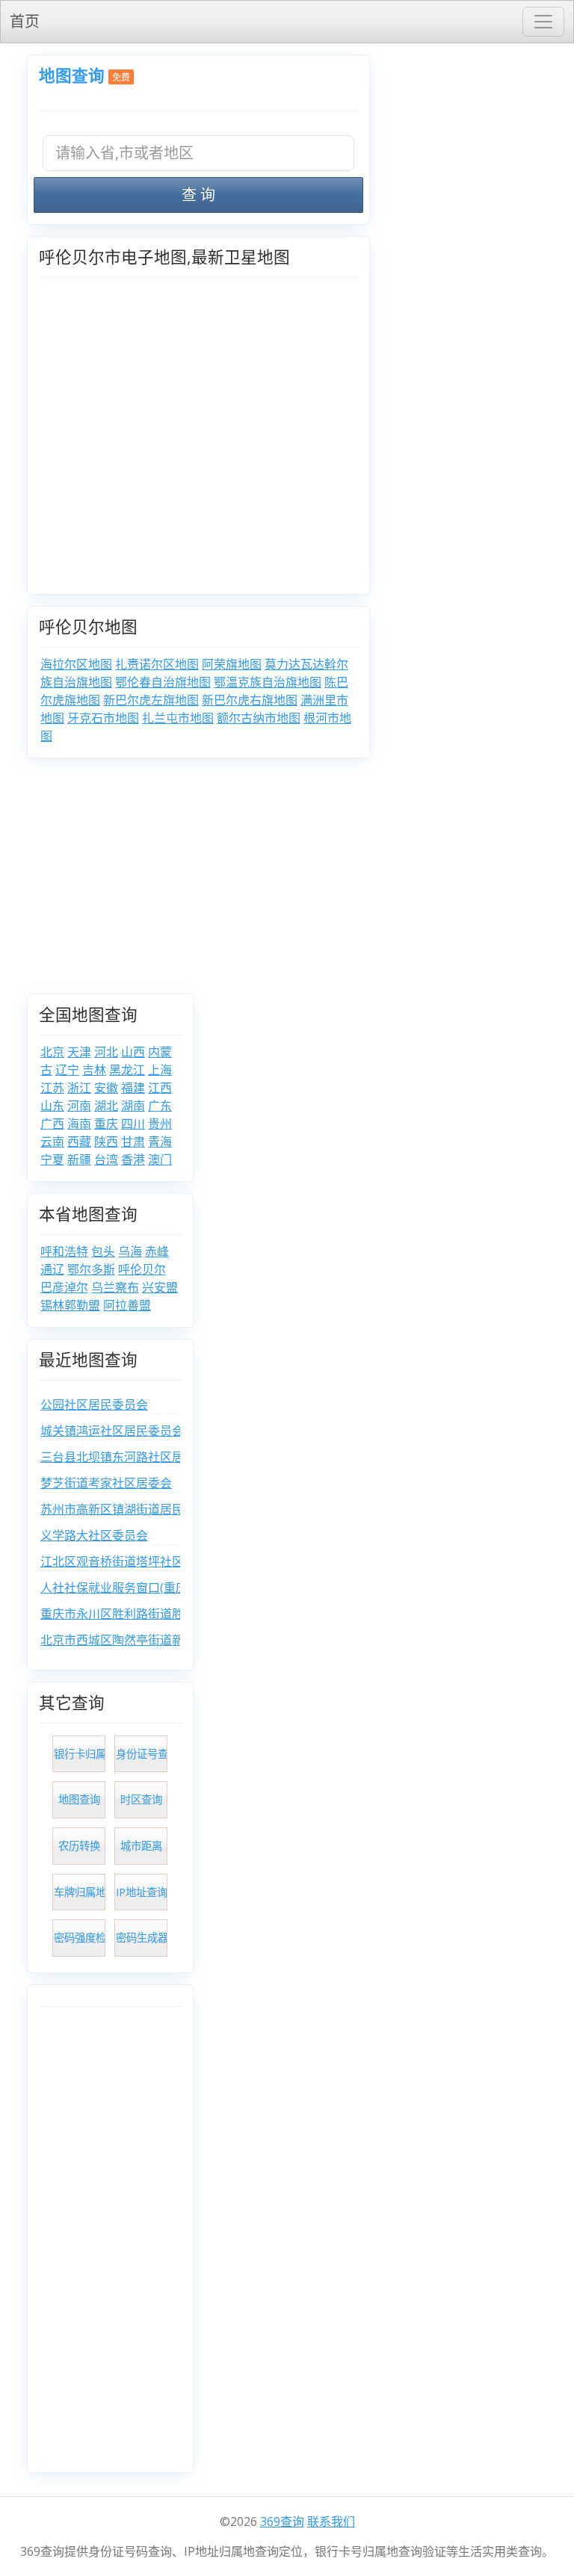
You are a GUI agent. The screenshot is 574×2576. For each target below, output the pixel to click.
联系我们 (331, 2521)
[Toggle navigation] (543, 22)
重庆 (106, 1124)
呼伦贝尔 (142, 1269)
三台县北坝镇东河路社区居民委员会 (136, 1457)
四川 (133, 1124)
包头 (103, 1251)
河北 (106, 1052)
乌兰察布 (115, 1287)
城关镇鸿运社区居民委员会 (112, 1431)
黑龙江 (127, 1070)
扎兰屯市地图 (178, 718)
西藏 (79, 1142)
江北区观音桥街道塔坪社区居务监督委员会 (154, 1561)
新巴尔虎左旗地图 (151, 700)
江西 (160, 1088)
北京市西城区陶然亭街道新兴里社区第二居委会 (166, 1640)
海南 (79, 1124)
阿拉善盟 (127, 1305)
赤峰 (157, 1251)
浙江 (79, 1088)
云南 (52, 1142)
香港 (133, 1159)
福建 (133, 1088)
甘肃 (133, 1142)
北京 (52, 1052)
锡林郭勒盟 (70, 1305)
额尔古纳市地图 (259, 718)
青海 (160, 1142)
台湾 (106, 1159)
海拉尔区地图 (76, 664)
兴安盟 (160, 1287)
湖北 (106, 1106)
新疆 (79, 1159)
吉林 (94, 1070)
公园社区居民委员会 (94, 1405)
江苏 (52, 1088)
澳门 (160, 1159)
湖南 (133, 1106)
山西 (133, 1052)
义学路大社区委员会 (94, 1535)
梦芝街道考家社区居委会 (106, 1483)
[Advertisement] (287, 882)
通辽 (52, 1269)
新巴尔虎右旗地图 (250, 700)
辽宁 (67, 1070)
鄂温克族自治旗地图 (268, 682)
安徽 (106, 1088)
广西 (52, 1124)
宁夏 (52, 1159)
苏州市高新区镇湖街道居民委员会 (130, 1509)
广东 (160, 1106)
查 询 (198, 195)
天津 (79, 1052)
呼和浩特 (64, 1251)
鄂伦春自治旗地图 (163, 682)
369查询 (282, 2521)
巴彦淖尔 (64, 1287)
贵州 (160, 1124)
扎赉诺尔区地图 (157, 664)
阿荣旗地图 (232, 664)
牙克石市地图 (103, 718)
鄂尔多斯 (91, 1269)
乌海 (130, 1251)
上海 (160, 1070)
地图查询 (72, 75)
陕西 (106, 1142)
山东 (52, 1106)
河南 (79, 1106)
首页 (25, 21)
